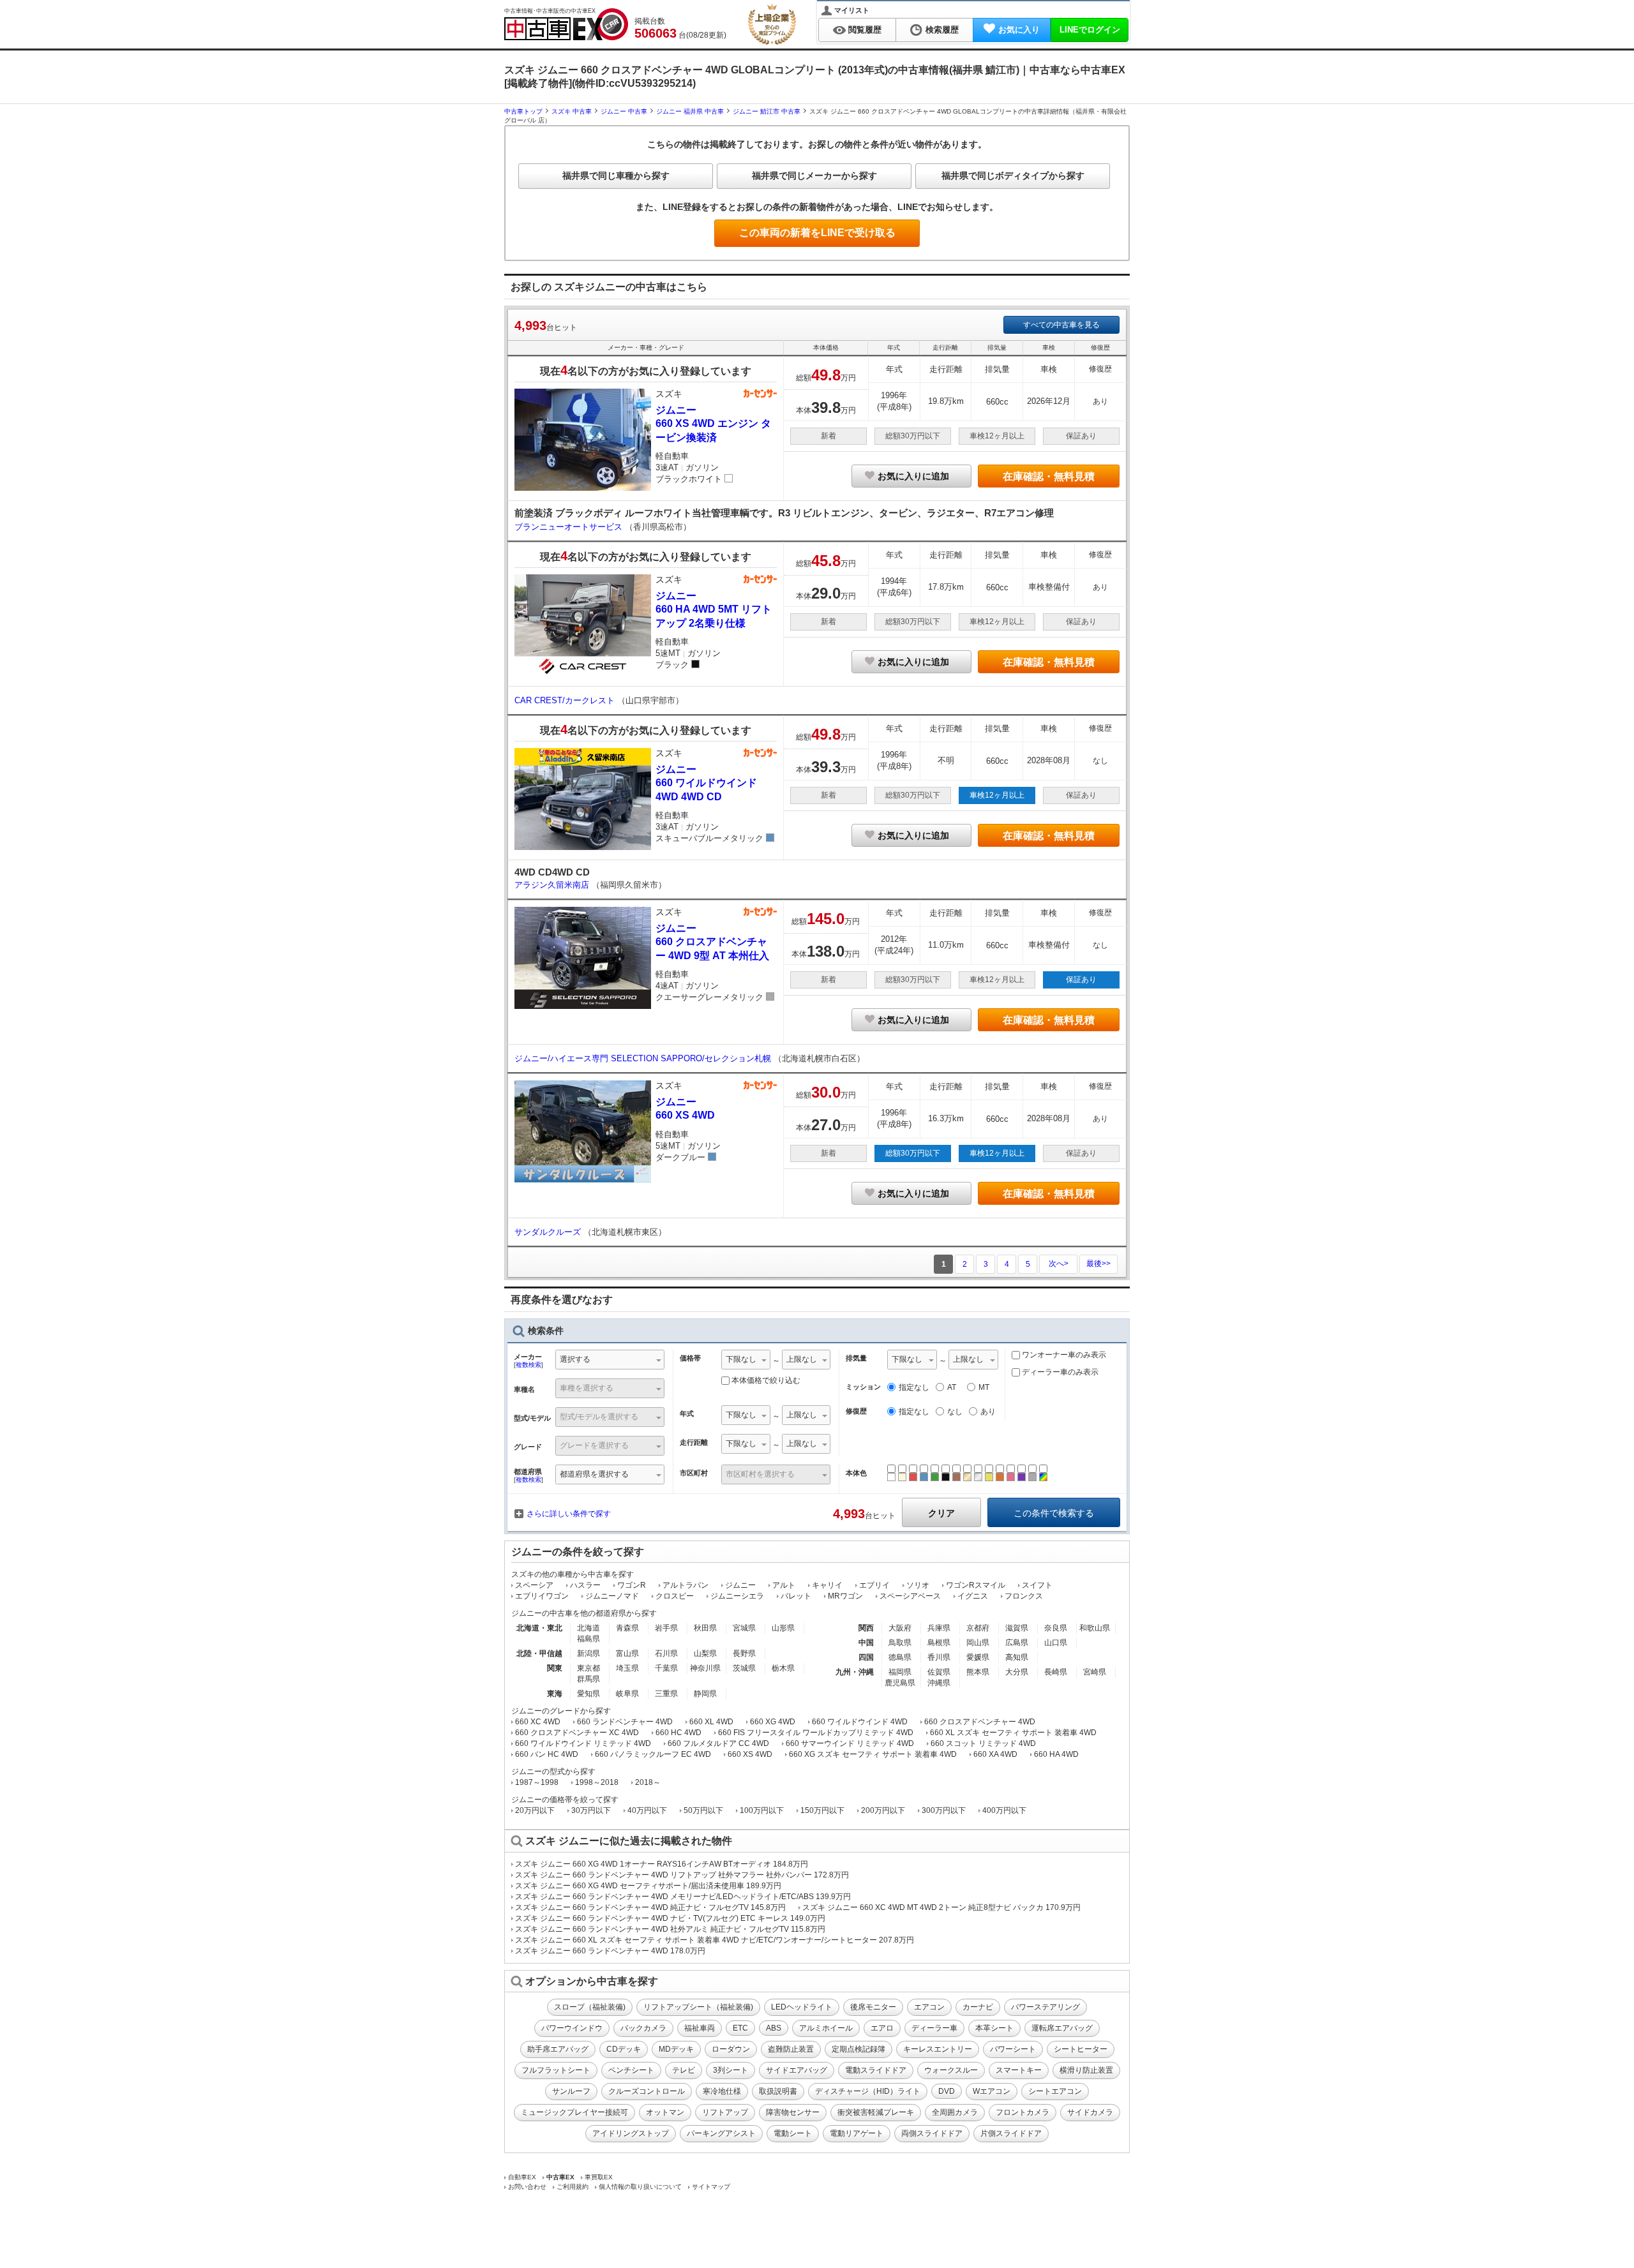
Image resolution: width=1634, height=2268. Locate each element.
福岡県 (900, 1672)
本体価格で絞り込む (766, 1380)
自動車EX (522, 2177)
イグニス (973, 1596)
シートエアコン (1055, 2091)
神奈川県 (705, 1668)
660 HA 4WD (1056, 1754)
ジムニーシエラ (737, 1596)
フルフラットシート (556, 2070)
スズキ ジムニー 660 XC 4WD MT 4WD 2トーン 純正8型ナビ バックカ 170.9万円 (941, 1907)
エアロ (882, 2028)
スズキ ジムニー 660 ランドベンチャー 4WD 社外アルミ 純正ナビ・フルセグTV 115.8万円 (670, 1929)
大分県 (1017, 1672)
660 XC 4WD (538, 1722)
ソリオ (918, 1585)
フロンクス (1024, 1596)
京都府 (978, 1628)
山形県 (783, 1628)
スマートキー (1019, 2070)
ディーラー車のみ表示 (1059, 1372)
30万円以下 (591, 1810)
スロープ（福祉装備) (590, 2007)
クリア (941, 1513)
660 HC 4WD (678, 1733)
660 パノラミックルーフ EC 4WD (653, 1754)
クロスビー (675, 1596)
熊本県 (978, 1672)
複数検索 (528, 1365)
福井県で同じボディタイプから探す (1013, 175)
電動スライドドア (876, 2070)
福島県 (588, 1639)
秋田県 (705, 1628)
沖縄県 (939, 1683)
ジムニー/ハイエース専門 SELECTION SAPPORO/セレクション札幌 (644, 1058)
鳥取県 (900, 1643)
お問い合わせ (527, 2187)
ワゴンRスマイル (976, 1585)
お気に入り (1019, 30)
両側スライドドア (932, 2133)
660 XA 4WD (995, 1754)
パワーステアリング (1046, 2007)
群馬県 (588, 1679)
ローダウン (731, 2049)
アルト (784, 1585)
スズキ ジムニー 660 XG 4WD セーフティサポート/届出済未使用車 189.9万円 (648, 1886)
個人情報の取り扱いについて (640, 2187)
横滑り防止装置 (1086, 2070)
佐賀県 (939, 1672)
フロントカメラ (1023, 2112)
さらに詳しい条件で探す (569, 1514)
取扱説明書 (778, 2091)
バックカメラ (643, 2028)
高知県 (1017, 1657)
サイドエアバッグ (797, 2070)
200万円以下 (883, 1810)
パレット (796, 1596)
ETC (740, 2028)
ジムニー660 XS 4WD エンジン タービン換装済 (713, 424)
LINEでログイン (1090, 30)
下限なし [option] (741, 1359)
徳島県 (900, 1657)
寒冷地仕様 (722, 2091)
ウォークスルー (951, 2070)
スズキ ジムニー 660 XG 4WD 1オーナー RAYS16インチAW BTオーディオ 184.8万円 (662, 1864)
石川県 (666, 1653)
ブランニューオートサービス (570, 527)
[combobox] (610, 1361)
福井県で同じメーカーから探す (814, 175)
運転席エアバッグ (1062, 2028)
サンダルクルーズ (549, 1232)
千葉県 (666, 1668)
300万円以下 (944, 1810)
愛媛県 (978, 1657)
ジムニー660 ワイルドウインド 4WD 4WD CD (706, 783)
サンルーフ (571, 2091)
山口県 (1056, 1643)
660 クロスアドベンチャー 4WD (980, 1722)
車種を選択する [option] (587, 1388)
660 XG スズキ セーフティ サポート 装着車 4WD (873, 1754)
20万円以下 (535, 1810)
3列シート (731, 2070)
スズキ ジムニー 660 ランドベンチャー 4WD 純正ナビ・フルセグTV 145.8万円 (650, 1907)
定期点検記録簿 (858, 2049)
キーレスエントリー (938, 2049)
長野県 (744, 1653)
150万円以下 (822, 1810)
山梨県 (705, 1653)
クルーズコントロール (647, 2091)
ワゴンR (632, 1585)
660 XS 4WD (750, 1754)
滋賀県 (1017, 1628)
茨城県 (744, 1668)
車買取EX (599, 2177)
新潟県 (588, 1653)
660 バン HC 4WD (547, 1754)
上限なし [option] (802, 1359)
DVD (947, 2091)
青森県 (627, 1628)
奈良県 (1056, 1628)
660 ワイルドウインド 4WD (860, 1722)
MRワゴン (845, 1596)
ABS (774, 2028)
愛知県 (588, 1694)
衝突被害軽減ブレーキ (876, 2112)
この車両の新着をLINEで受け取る (817, 233)
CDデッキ (624, 2049)
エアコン (929, 2007)
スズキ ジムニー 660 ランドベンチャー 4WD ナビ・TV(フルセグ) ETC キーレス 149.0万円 (670, 1918)
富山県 (627, 1653)
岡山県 (978, 1643)
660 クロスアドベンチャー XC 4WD (577, 1733)
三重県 (666, 1694)
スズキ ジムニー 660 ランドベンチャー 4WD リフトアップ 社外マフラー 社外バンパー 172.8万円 (682, 1875)
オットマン (665, 2112)
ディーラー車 (934, 2028)
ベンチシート (631, 2070)
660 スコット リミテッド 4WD (983, 1743)
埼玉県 (627, 1668)
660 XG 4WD (773, 1722)
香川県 (939, 1657)
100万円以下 (762, 1810)
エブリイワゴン (542, 1596)
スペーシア (534, 1585)
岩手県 (666, 1628)
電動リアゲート (857, 2133)
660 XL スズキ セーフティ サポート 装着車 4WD (1013, 1733)
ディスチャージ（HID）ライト (868, 2091)
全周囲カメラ (955, 2112)
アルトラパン (686, 1585)
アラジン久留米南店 (553, 885)
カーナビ (978, 2007)
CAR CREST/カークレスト (566, 700)
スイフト (1037, 1585)
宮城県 (744, 1628)
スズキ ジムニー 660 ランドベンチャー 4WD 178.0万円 (610, 1951)
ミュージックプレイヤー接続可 (574, 2112)
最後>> (1098, 1264)
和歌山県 (1095, 1628)
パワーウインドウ (572, 2028)
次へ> (1059, 1264)
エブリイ (874, 1585)
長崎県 (1056, 1672)
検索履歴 (942, 30)
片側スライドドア (1011, 2133)
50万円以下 (703, 1810)
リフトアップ (725, 2112)
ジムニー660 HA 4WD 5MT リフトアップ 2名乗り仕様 (714, 609)
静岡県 (705, 1694)
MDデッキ (676, 2049)
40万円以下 (647, 1810)
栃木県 (783, 1668)
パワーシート (1013, 2049)
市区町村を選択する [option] (760, 1474)
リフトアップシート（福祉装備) (698, 2007)
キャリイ (827, 1585)
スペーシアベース (910, 1596)
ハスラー (585, 1585)
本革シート (994, 2028)
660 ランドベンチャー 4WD (625, 1722)
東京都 (588, 1668)
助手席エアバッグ (558, 2049)
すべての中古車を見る (1061, 325)
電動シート (793, 2133)
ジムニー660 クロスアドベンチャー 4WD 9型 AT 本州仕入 (712, 942)
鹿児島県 (900, 1683)
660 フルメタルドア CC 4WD (718, 1743)
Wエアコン (992, 2091)
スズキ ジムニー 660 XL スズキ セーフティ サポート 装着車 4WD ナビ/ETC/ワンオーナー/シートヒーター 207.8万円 (715, 1940)
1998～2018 (597, 1782)
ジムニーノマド (612, 1596)
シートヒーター (1081, 2049)
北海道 (588, 1628)
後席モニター (873, 2007)
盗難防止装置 (791, 2049)
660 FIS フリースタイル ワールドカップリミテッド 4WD (816, 1733)
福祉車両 (700, 2028)
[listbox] (746, 1361)
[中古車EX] (566, 24)
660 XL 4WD (711, 1722)
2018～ (648, 1782)
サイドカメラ (1090, 2112)
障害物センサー (793, 2112)
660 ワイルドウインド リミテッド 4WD (583, 1743)
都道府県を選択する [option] (594, 1474)
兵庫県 (939, 1628)
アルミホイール (826, 2028)
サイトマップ (711, 2187)
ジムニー (740, 1585)
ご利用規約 (573, 2187)
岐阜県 (627, 1694)
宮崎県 (1095, 1672)
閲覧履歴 (865, 30)
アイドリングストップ (631, 2133)
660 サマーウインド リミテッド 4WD (850, 1743)
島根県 (939, 1643)
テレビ (684, 2070)
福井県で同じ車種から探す (616, 175)
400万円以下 (1004, 1810)
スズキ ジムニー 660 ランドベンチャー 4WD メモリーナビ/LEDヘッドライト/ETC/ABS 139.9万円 (683, 1897)
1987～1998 (537, 1782)
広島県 (1017, 1643)
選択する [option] (575, 1359)
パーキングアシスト (721, 2133)
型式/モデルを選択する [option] (599, 1417)
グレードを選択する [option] (594, 1445)
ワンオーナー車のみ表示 (1063, 1355)
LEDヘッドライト (802, 2007)
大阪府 (900, 1628)
